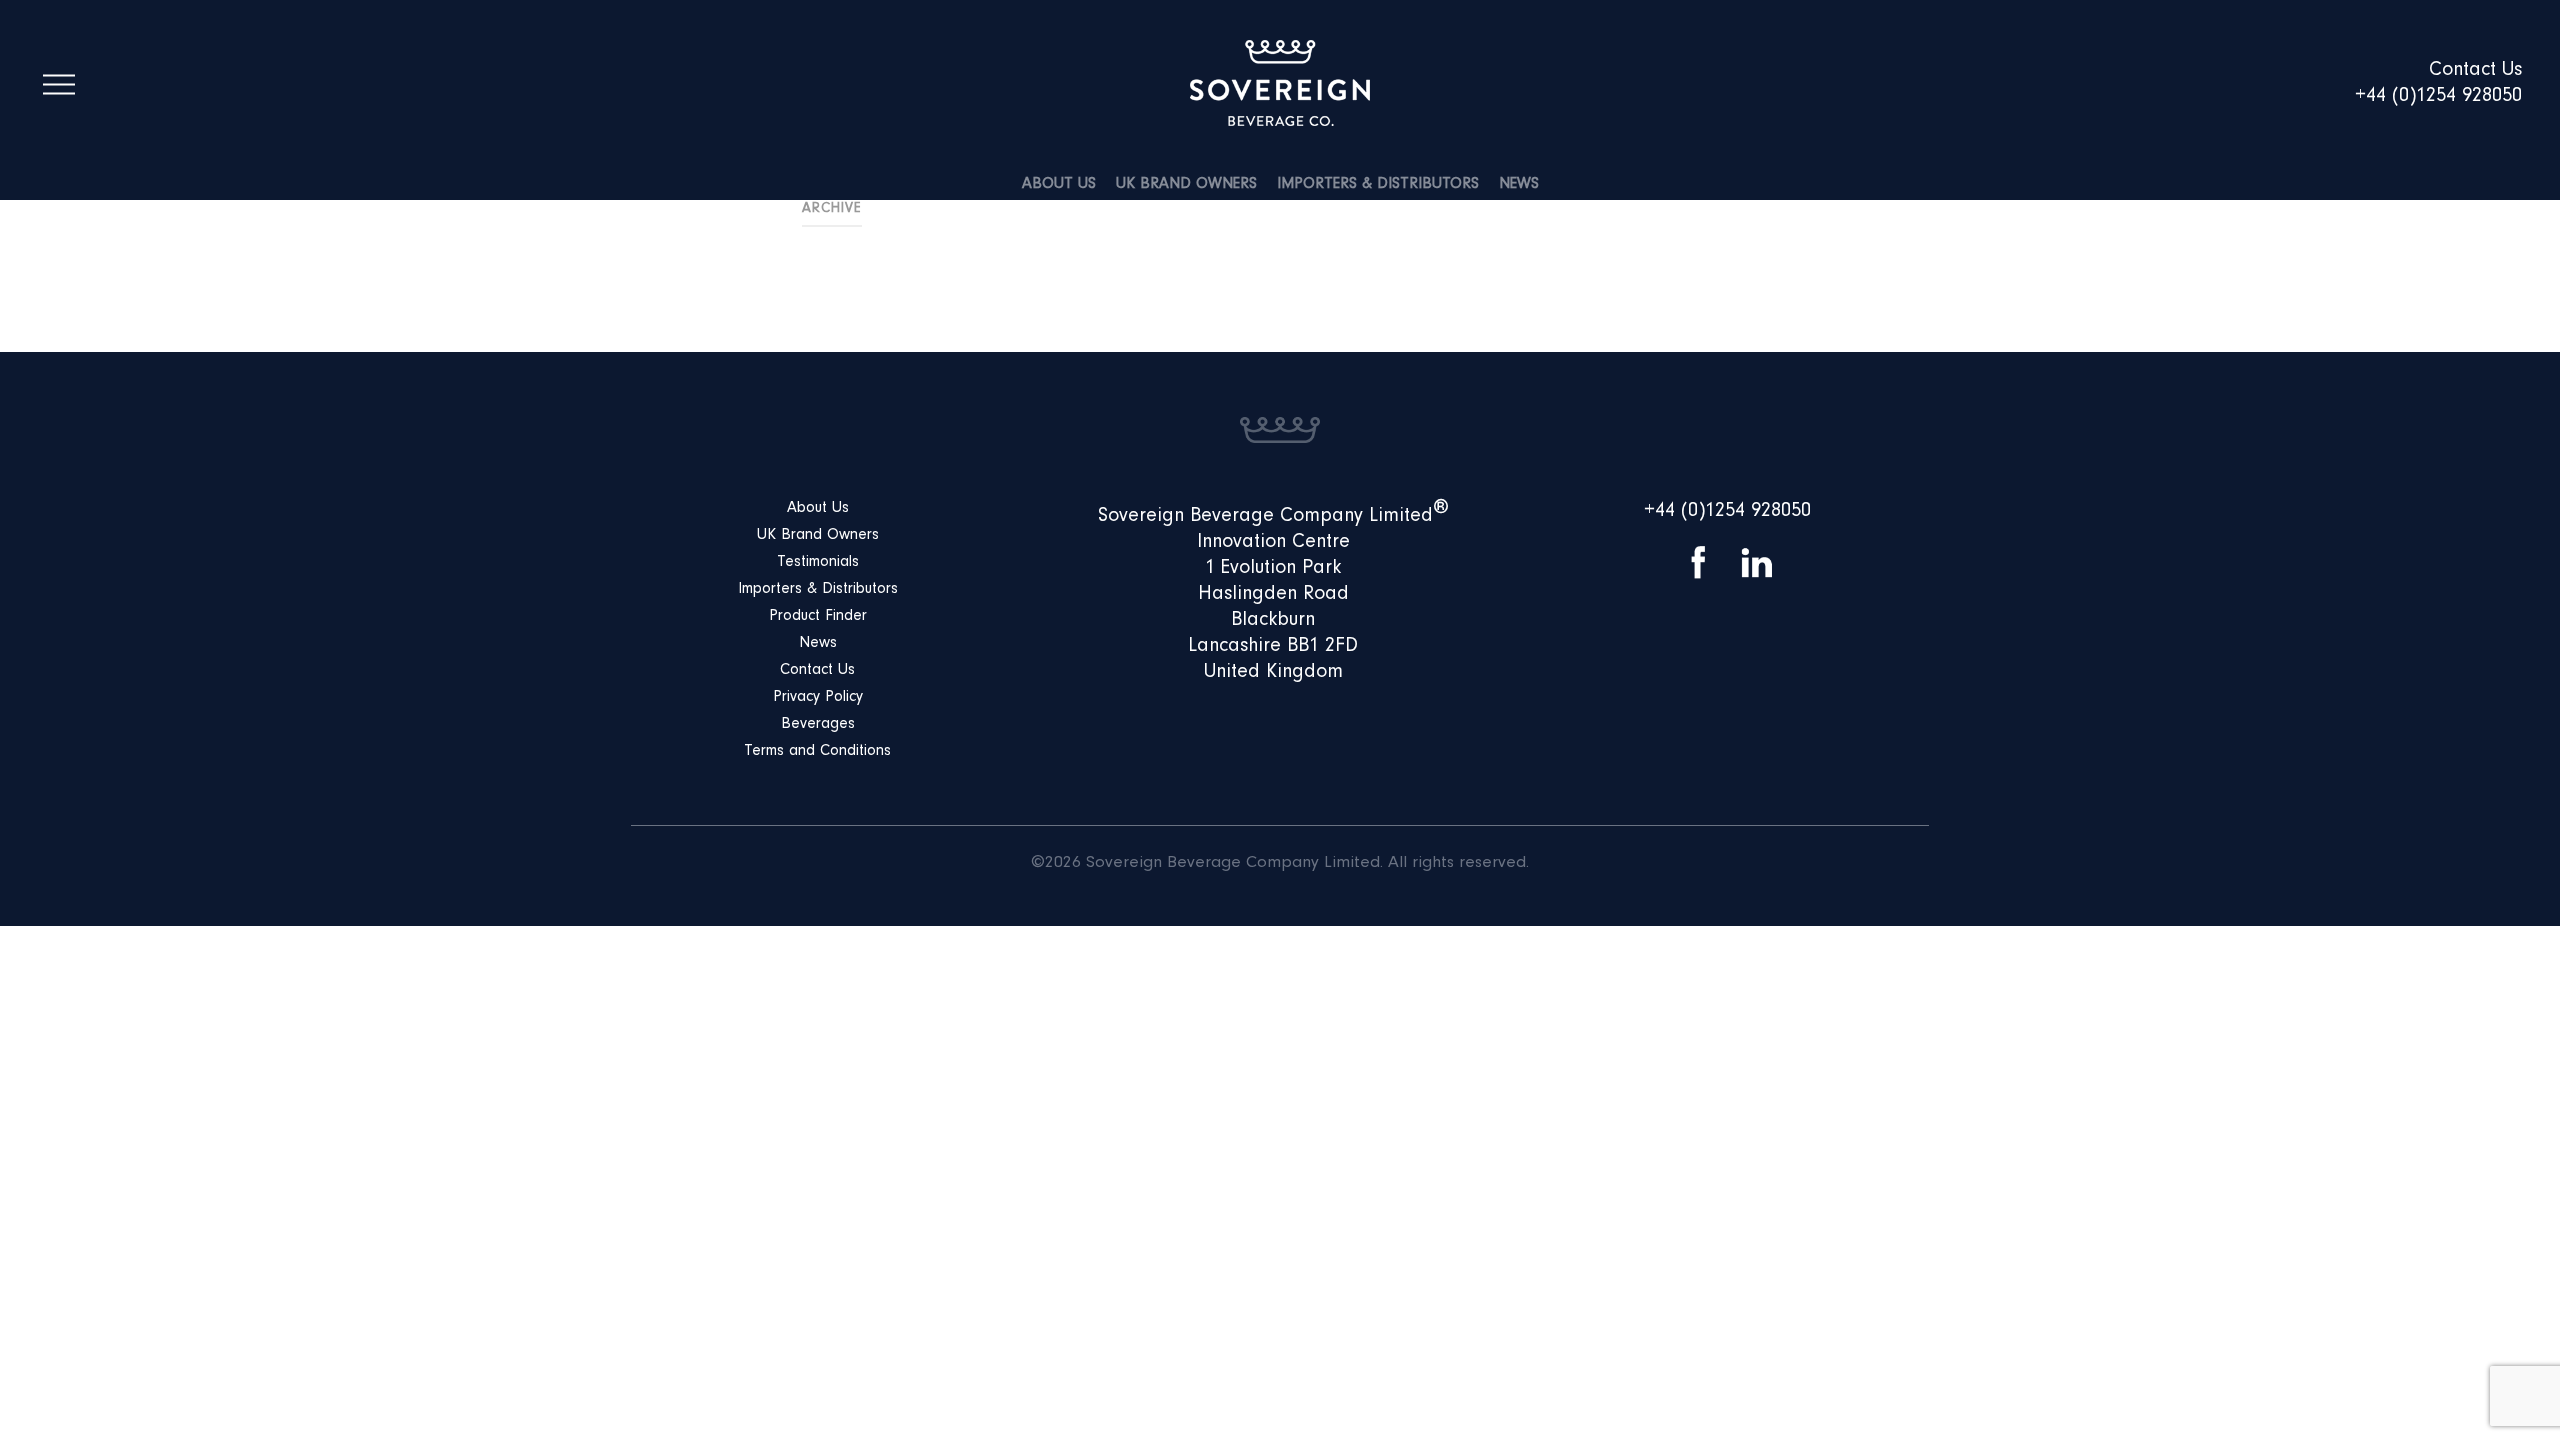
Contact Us (817, 671)
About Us (1059, 185)
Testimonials (818, 563)
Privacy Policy (818, 698)
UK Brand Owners (1186, 185)
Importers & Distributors (1378, 185)
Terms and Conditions (817, 752)
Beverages (818, 725)
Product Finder (818, 617)
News (1519, 185)
